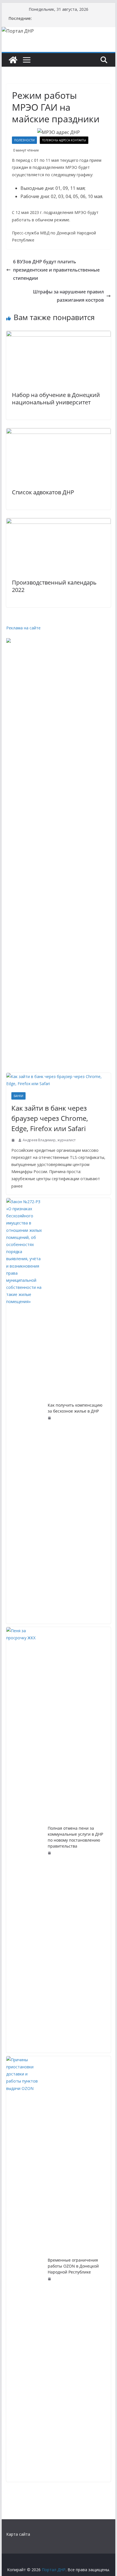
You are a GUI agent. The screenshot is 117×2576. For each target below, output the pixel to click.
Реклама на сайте (23, 628)
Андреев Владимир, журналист (49, 1140)
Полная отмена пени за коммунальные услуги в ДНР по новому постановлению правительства (75, 1837)
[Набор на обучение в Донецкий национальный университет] (58, 335)
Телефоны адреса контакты (64, 140)
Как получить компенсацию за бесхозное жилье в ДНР (75, 1408)
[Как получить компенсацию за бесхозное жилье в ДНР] (25, 1411)
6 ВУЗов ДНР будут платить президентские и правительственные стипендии (56, 270)
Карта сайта (18, 2534)
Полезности (24, 140)
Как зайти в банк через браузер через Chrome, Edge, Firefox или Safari (50, 1118)
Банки (18, 1096)
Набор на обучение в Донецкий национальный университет (56, 399)
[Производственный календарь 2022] (58, 522)
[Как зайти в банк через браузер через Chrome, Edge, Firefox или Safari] (58, 1080)
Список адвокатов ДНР (43, 492)
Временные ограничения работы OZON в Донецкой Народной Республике (73, 2266)
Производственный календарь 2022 (54, 586)
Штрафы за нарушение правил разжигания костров (68, 296)
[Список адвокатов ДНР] (58, 432)
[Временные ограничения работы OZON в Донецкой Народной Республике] (25, 2269)
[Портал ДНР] (13, 60)
